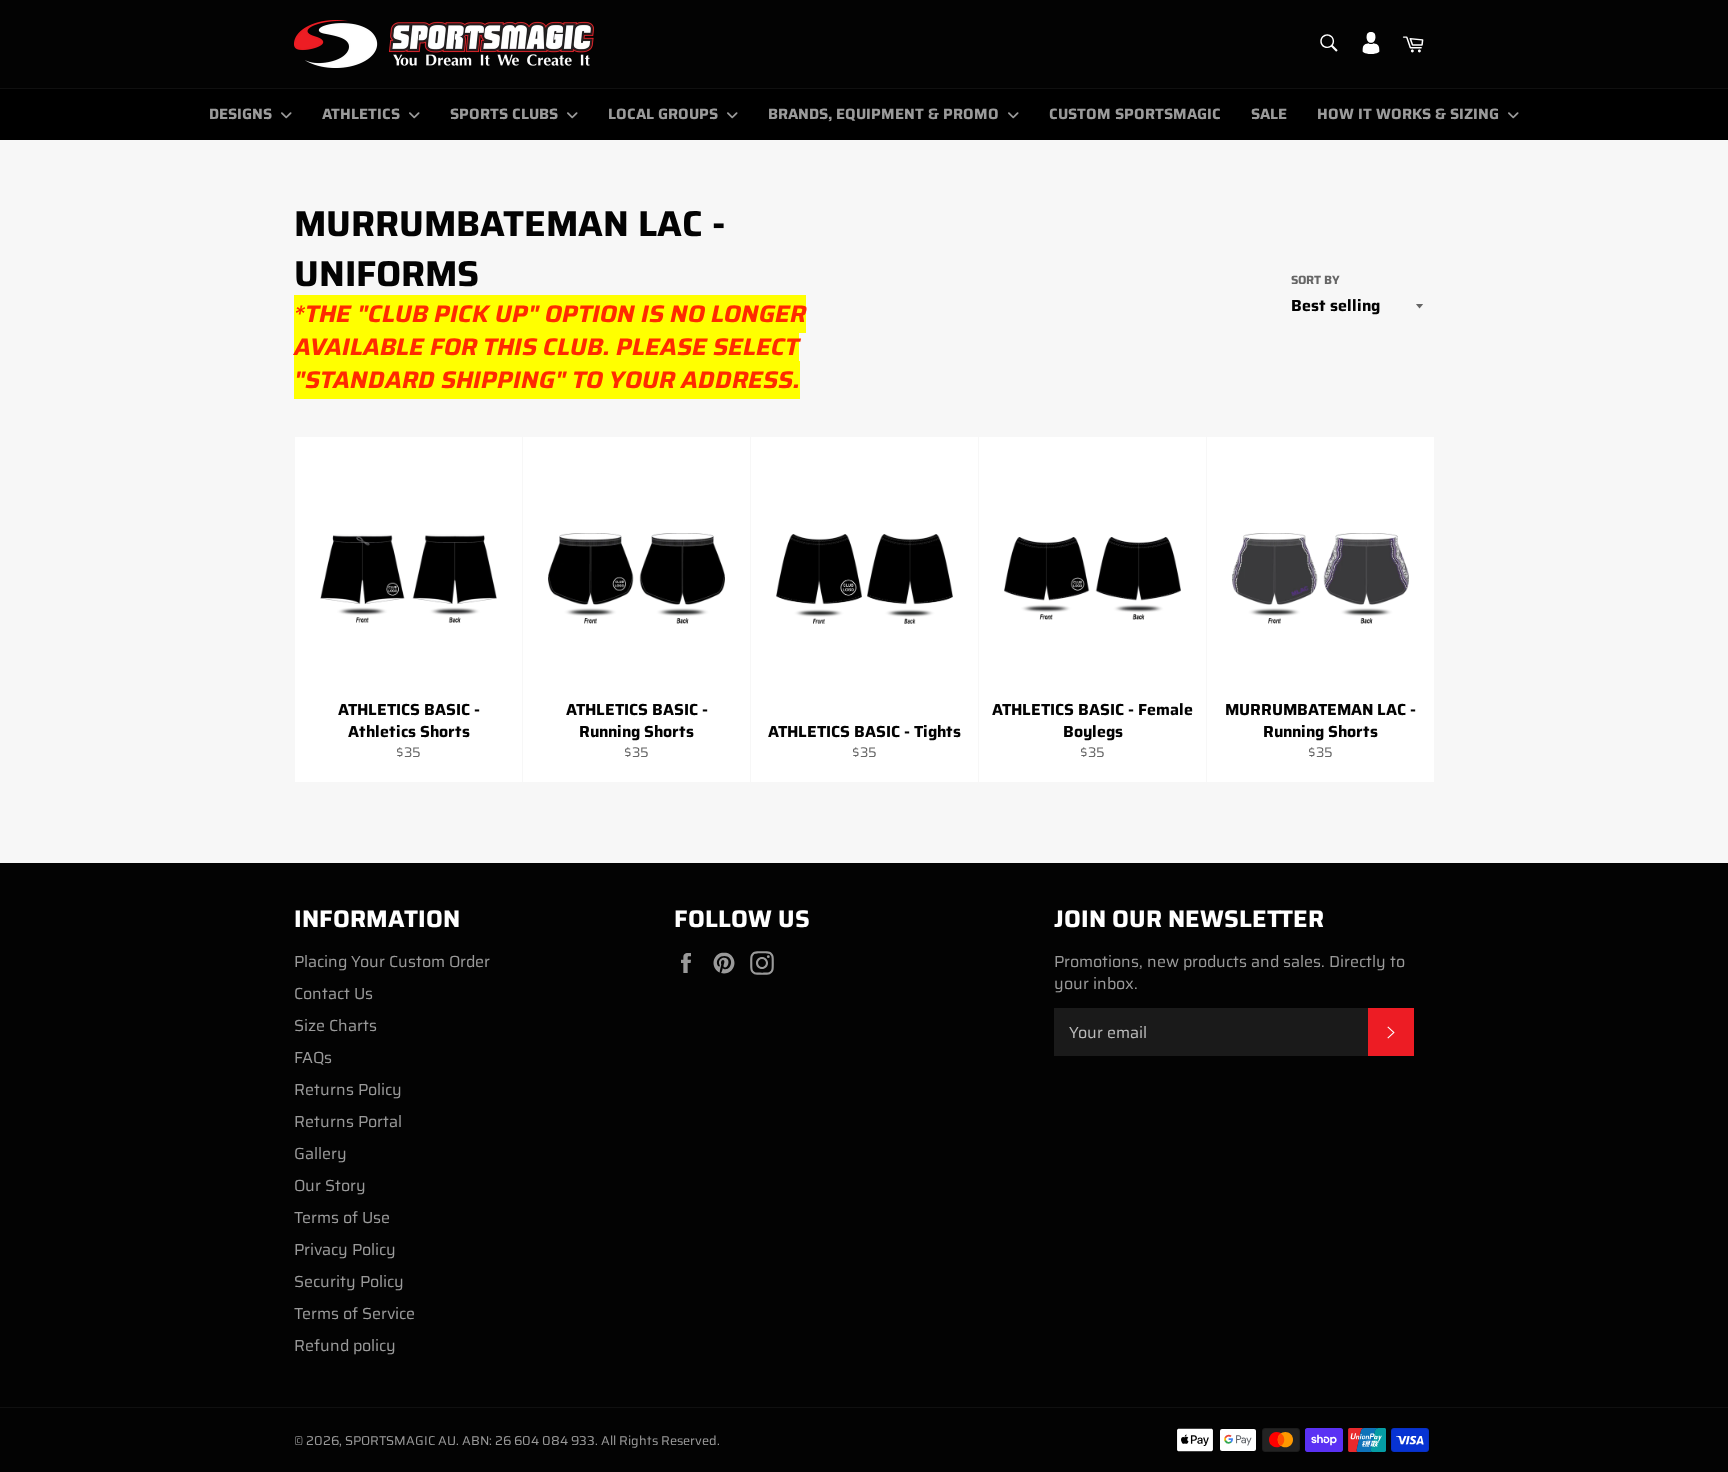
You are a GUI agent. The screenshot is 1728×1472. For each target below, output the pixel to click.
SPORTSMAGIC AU (400, 1440)
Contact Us (333, 993)
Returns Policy (348, 1089)
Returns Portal (348, 1121)
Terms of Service (354, 1313)
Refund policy (345, 1345)
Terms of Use (342, 1217)
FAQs (313, 1057)
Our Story (330, 1185)
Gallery (320, 1153)
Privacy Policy (345, 1249)
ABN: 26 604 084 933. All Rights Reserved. (591, 1440)
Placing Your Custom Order (392, 961)
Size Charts (335, 1025)
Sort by (1315, 280)
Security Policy (349, 1281)
